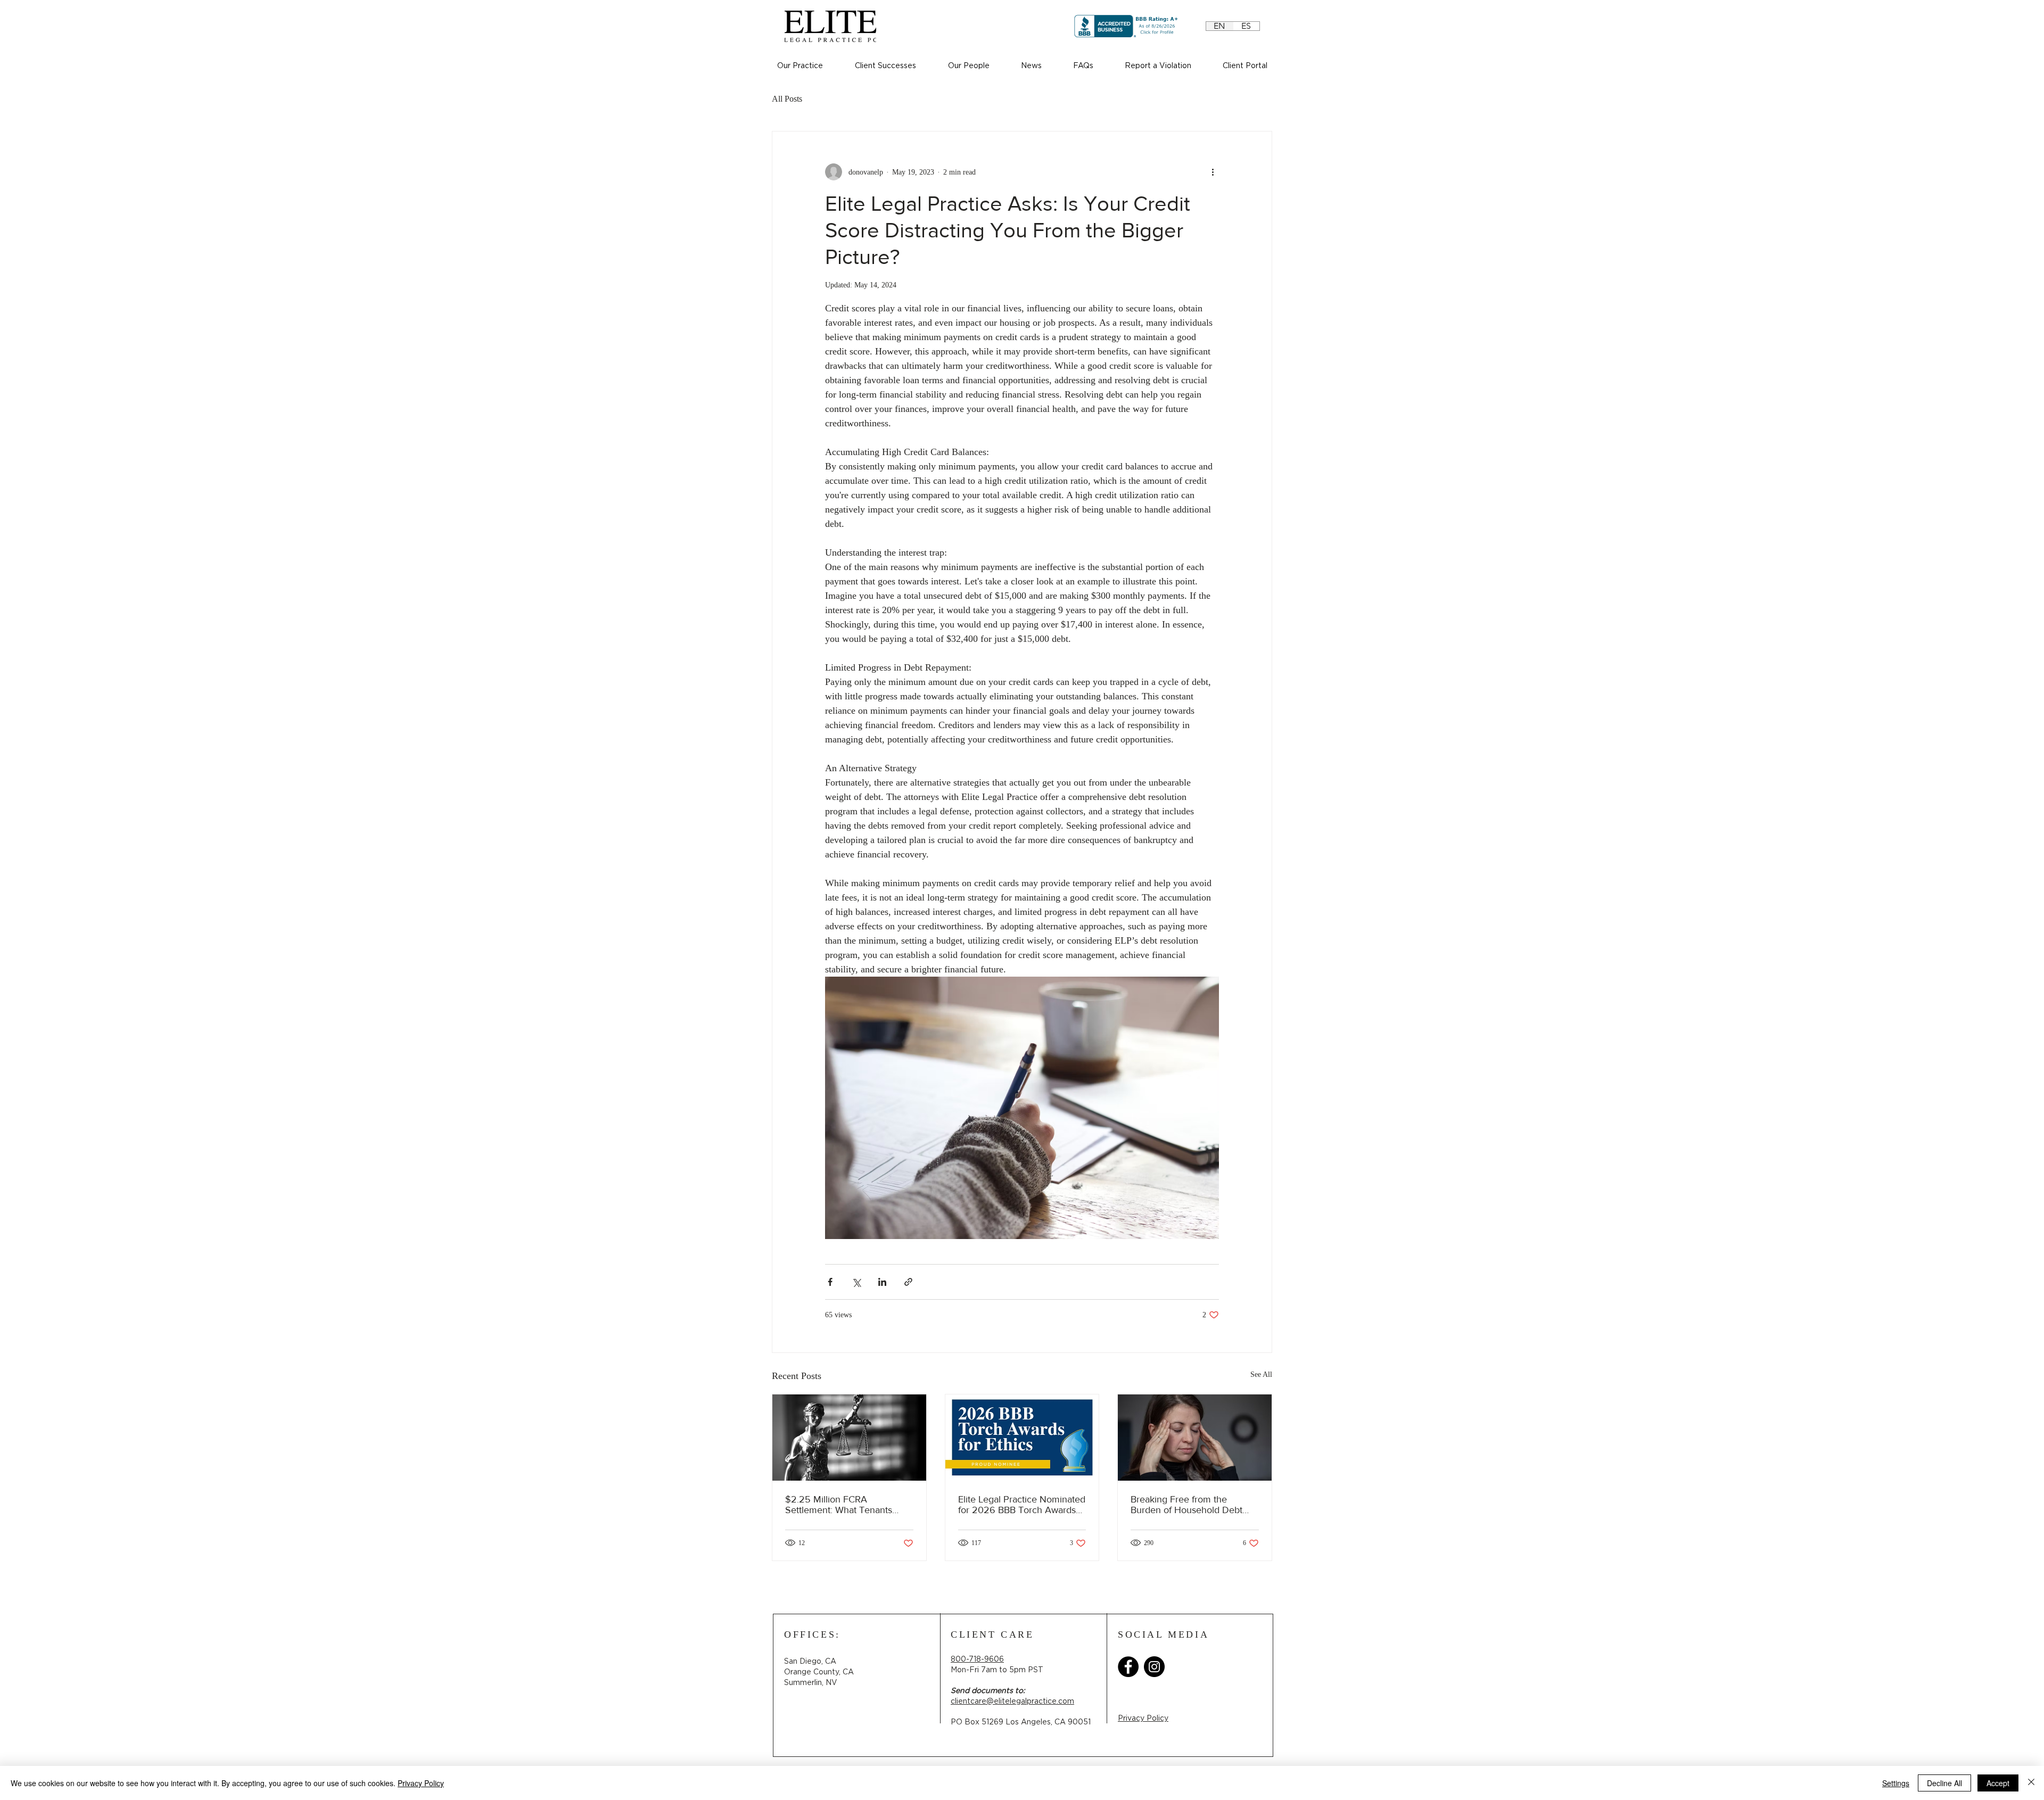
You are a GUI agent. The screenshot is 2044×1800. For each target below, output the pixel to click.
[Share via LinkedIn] (882, 1282)
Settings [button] (1896, 1783)
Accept (1998, 1783)
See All (1261, 1374)
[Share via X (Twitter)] (856, 1282)
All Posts (787, 99)
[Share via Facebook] (830, 1282)
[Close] (2031, 1783)
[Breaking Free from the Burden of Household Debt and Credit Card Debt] (1195, 1438)
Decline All (1944, 1783)
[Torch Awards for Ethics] (1022, 1438)
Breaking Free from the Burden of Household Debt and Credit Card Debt (1186, 1505)
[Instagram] (1154, 1667)
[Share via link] (908, 1282)
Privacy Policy (421, 1783)
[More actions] (1213, 172)
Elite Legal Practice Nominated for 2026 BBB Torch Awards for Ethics (1022, 1505)
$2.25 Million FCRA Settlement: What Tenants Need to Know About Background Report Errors (839, 1505)
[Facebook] (1128, 1667)
